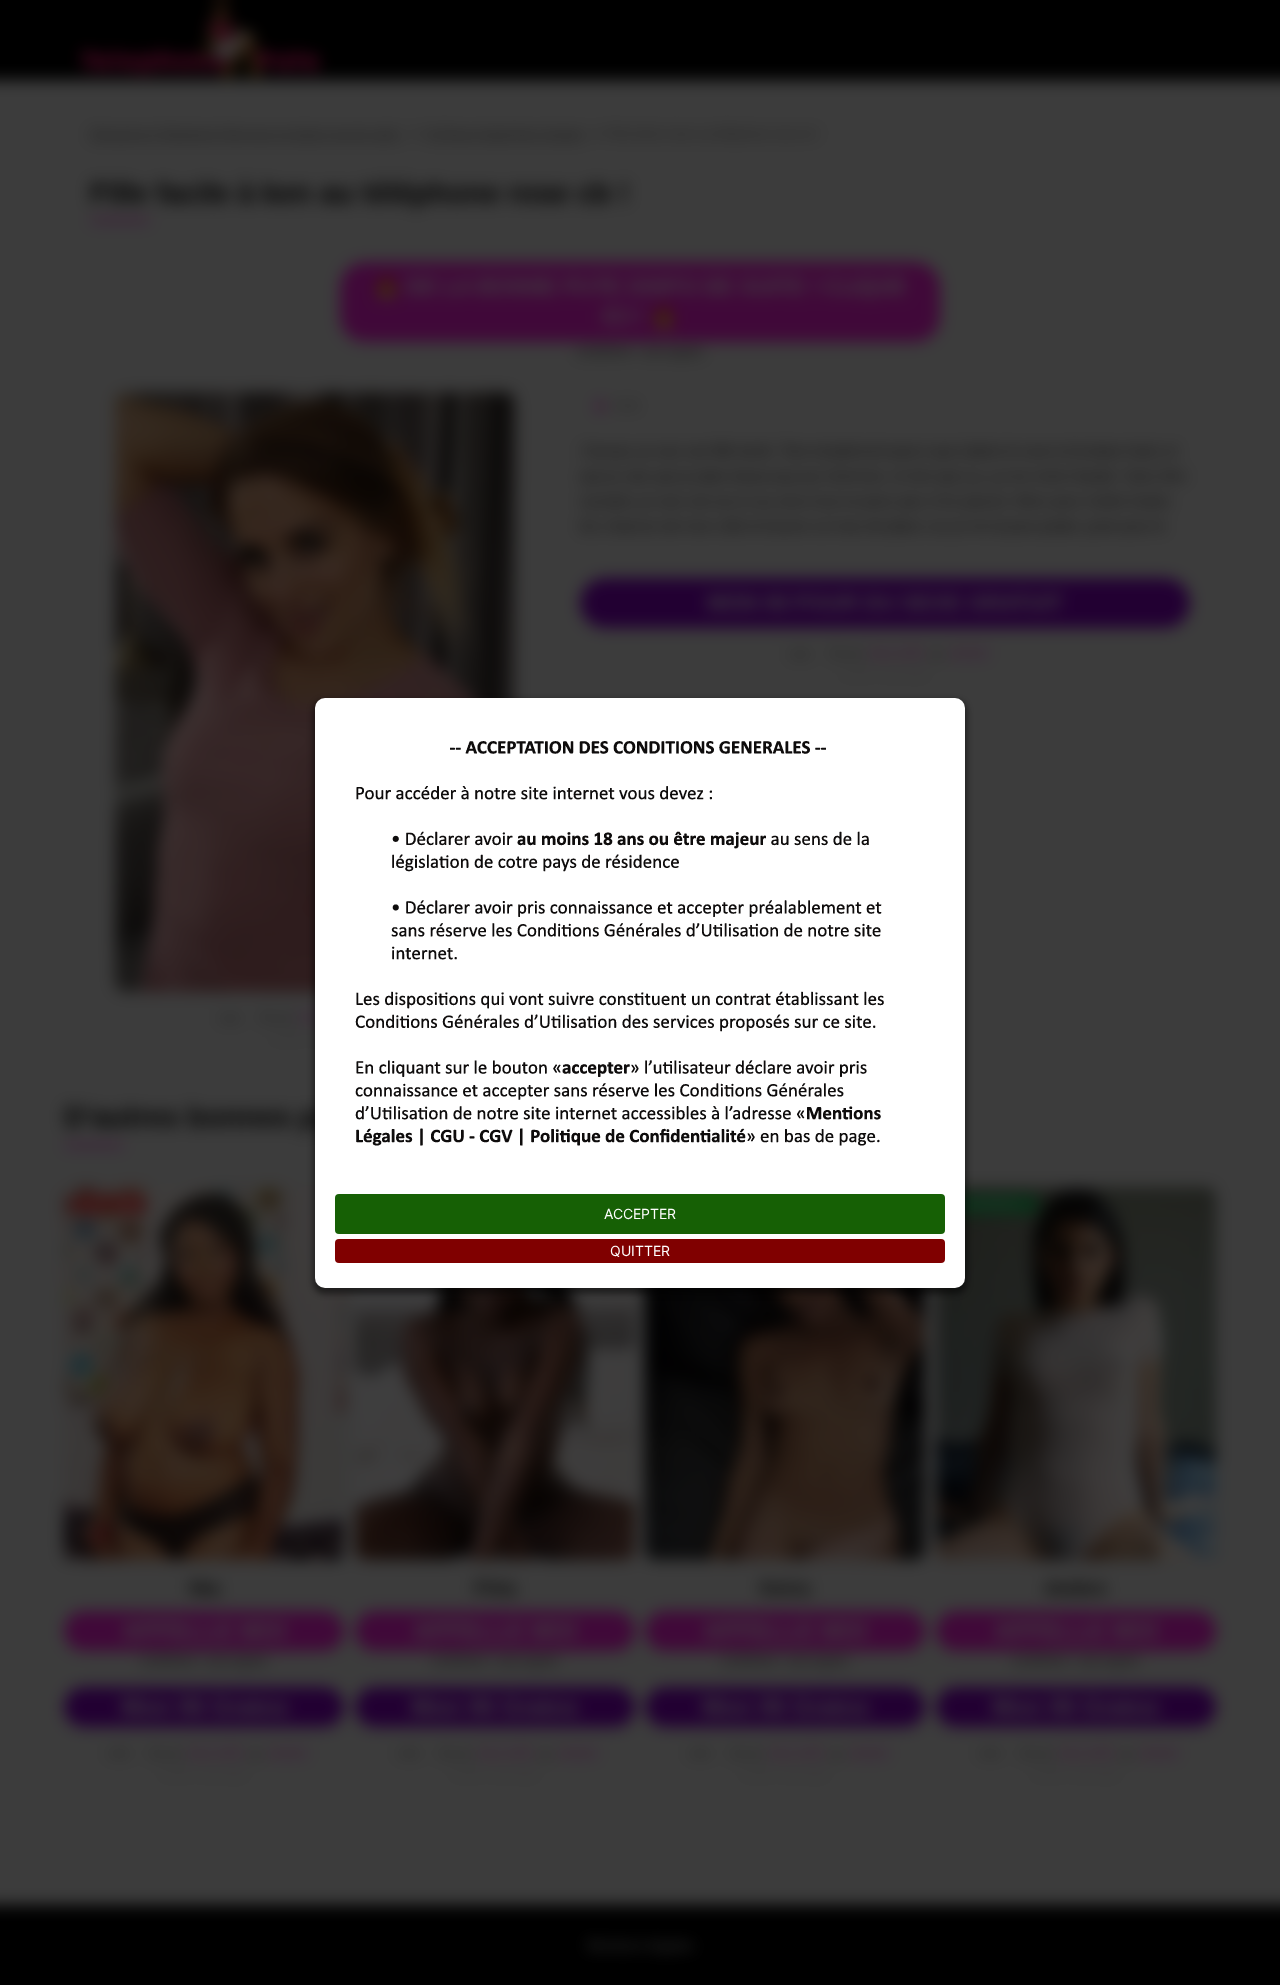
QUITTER (640, 1250)
